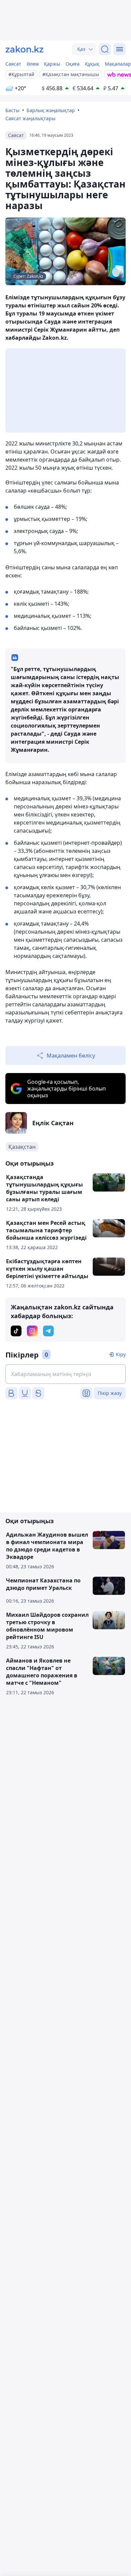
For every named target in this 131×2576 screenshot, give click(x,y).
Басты (12, 110)
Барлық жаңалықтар (51, 110)
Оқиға (73, 64)
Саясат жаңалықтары (30, 118)
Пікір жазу (110, 1393)
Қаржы (52, 64)
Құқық (92, 64)
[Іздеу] (105, 49)
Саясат (13, 64)
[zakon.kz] (25, 49)
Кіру (121, 1354)
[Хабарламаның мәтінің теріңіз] (65, 1374)
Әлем (33, 64)
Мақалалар (118, 64)
